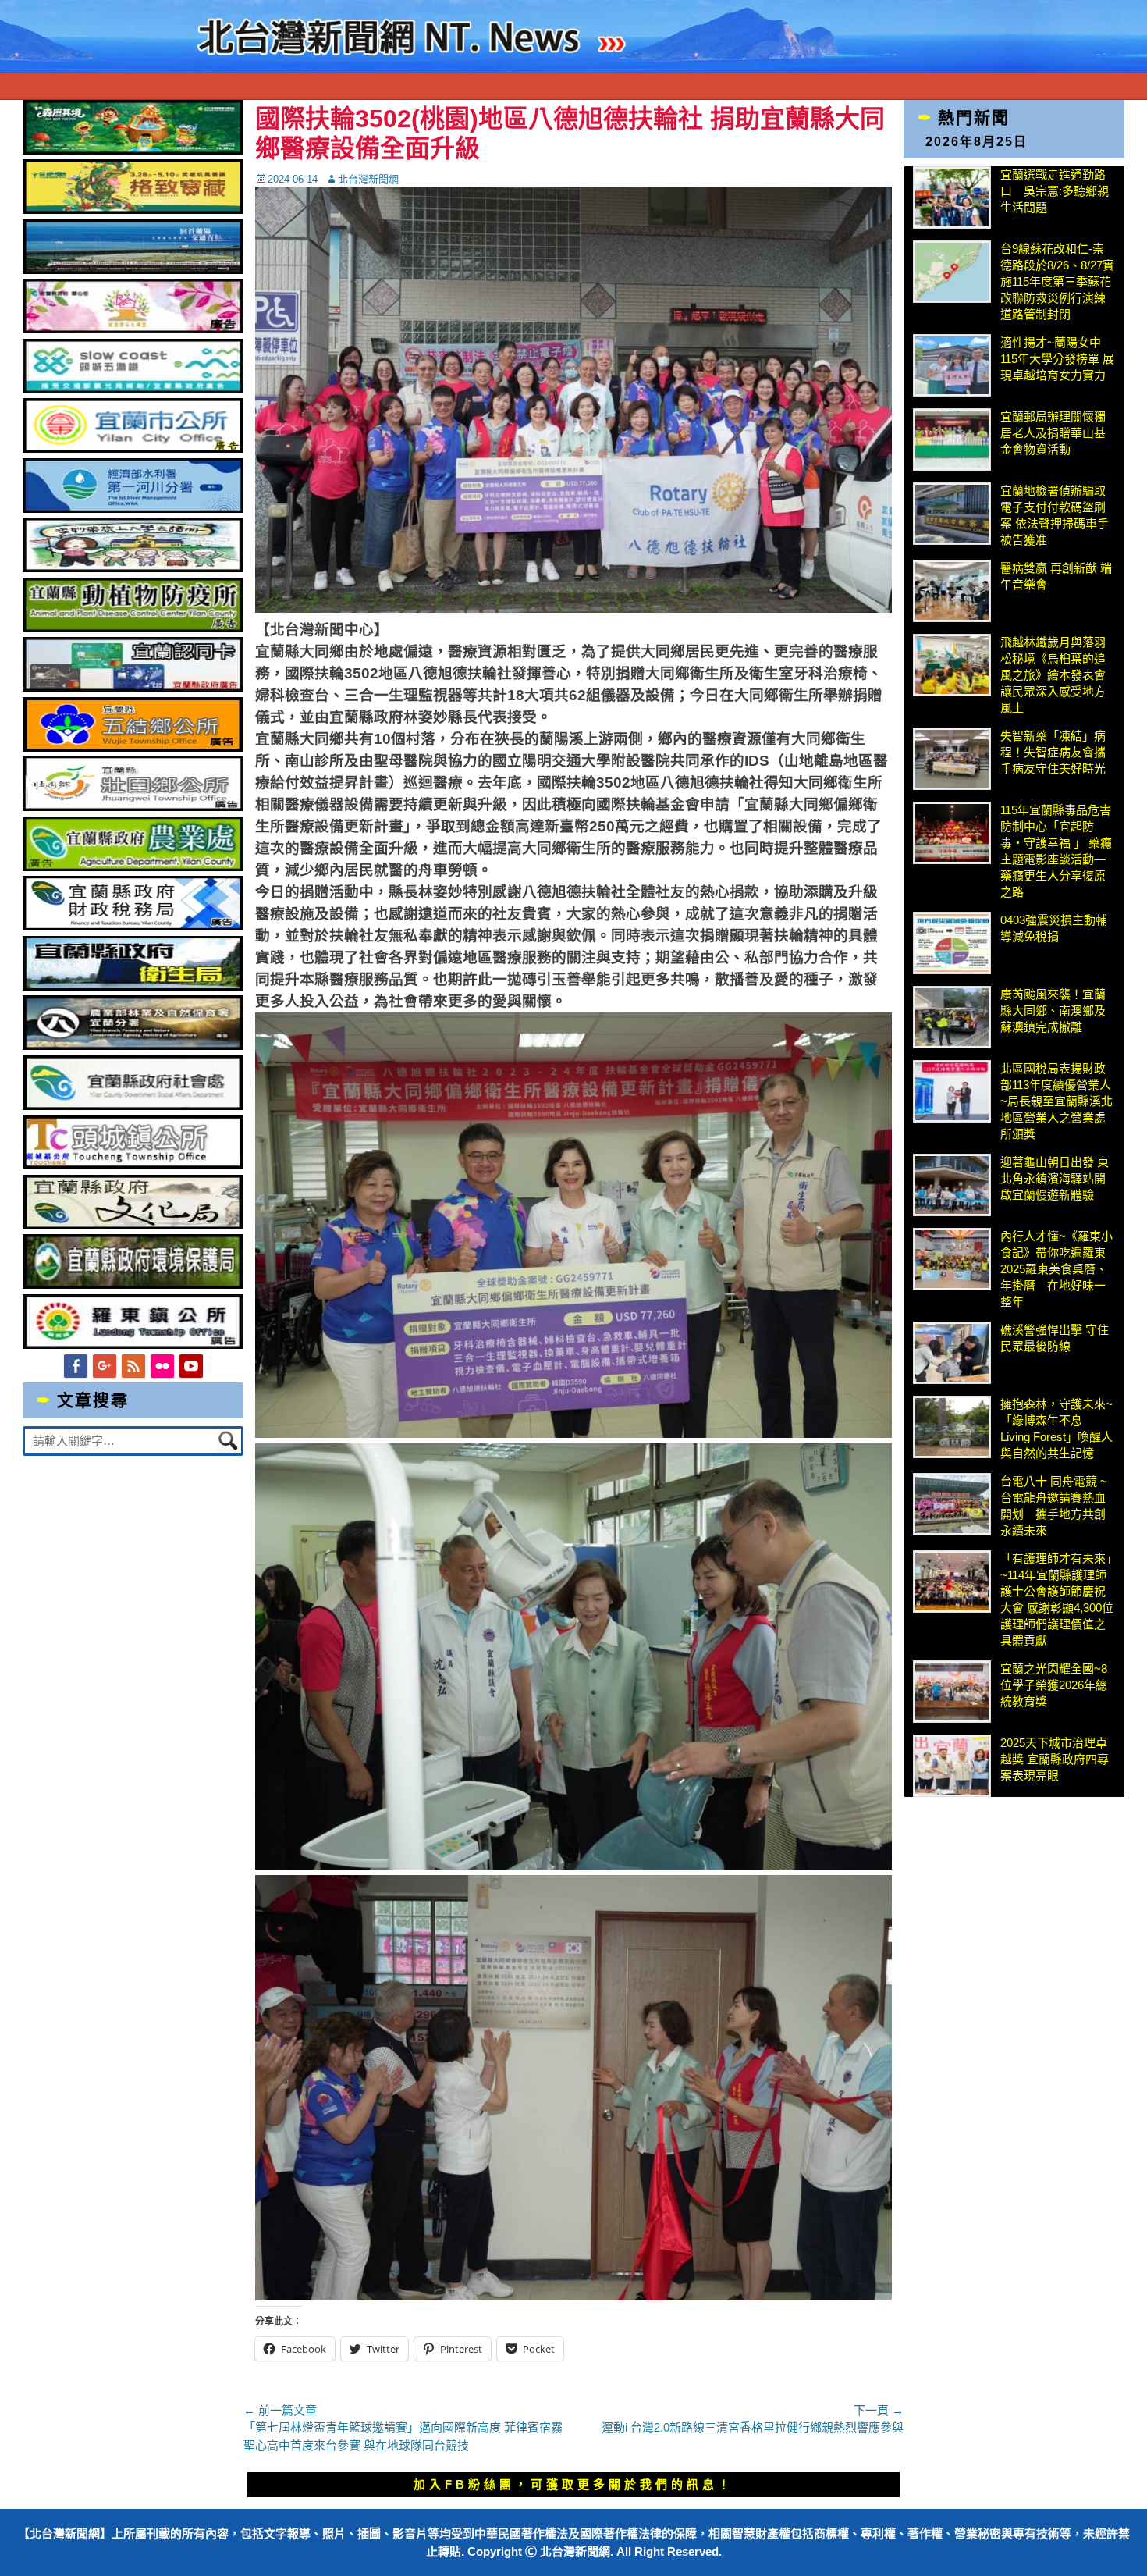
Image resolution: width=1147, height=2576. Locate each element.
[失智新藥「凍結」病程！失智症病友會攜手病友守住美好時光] (952, 759)
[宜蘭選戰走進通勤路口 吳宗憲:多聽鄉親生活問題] (952, 197)
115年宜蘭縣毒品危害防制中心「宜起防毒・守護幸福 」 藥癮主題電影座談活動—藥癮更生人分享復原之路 (1056, 851)
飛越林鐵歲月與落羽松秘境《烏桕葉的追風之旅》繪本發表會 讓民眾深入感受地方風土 (1053, 675)
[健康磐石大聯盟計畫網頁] (133, 329)
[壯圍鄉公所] (133, 807)
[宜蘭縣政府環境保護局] (133, 1284)
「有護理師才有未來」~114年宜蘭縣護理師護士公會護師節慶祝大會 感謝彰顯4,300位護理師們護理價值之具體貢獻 (1057, 1599)
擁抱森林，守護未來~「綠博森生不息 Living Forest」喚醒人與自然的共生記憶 (1056, 1429)
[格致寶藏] (133, 210)
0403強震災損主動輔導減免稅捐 (1054, 928)
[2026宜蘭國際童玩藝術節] (133, 150)
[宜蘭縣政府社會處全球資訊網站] (133, 1106)
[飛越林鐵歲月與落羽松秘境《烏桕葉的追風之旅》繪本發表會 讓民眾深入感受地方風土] (952, 665)
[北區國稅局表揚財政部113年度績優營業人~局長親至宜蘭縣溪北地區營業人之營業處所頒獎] (952, 1091)
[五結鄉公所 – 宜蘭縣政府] (133, 747)
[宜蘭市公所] (133, 448)
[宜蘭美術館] (133, 270)
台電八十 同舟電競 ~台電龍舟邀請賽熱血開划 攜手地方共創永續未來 (1054, 1506)
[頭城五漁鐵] (133, 389)
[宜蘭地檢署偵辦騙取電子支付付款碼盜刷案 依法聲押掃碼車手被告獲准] (952, 514)
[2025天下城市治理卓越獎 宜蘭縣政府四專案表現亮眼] (952, 1766)
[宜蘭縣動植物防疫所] (133, 628)
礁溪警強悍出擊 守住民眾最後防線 (1055, 1338)
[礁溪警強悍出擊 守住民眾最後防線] (952, 1353)
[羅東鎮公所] (133, 1345)
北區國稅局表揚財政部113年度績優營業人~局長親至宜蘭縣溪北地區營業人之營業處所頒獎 (1056, 1101)
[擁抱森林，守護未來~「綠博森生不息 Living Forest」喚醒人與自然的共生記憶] (952, 1427)
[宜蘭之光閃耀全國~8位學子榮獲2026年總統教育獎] (952, 1692)
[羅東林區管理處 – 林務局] (133, 1046)
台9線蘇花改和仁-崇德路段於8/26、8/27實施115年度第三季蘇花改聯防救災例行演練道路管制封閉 (1057, 281)
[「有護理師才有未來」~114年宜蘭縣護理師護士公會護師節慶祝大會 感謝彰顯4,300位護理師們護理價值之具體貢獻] (952, 1582)
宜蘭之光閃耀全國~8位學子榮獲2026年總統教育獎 (1054, 1685)
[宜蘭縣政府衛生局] (133, 986)
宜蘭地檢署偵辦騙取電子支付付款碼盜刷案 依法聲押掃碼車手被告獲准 (1055, 515)
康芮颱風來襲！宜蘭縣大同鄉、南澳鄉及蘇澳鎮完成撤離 (1053, 1010)
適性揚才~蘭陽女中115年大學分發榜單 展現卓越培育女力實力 (1057, 359)
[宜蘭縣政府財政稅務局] (133, 926)
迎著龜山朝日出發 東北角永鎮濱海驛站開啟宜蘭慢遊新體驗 (1055, 1178)
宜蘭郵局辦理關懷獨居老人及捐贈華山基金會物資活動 (1053, 433)
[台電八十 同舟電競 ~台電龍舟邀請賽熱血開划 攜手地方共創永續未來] (952, 1504)
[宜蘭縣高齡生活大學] (133, 568)
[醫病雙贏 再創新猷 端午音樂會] (952, 591)
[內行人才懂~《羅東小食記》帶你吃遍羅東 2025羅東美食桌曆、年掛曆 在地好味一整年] (952, 1259)
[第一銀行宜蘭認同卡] (133, 687)
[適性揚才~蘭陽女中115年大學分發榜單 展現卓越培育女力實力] (952, 365)
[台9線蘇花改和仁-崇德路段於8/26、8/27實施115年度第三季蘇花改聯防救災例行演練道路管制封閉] (952, 272)
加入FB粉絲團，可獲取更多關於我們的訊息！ (573, 2484)
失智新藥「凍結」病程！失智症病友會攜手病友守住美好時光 (1053, 752)
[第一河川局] (133, 509)
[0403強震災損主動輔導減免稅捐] (952, 943)
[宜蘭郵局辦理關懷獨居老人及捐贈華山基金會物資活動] (952, 439)
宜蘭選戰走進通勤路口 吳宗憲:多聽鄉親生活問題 (1055, 191)
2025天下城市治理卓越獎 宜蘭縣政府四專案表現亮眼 (1055, 1759)
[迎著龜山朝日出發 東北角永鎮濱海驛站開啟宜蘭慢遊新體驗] (952, 1185)
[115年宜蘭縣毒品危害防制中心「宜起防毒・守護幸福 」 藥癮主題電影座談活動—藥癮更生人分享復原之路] (952, 833)
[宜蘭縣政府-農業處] (133, 867)
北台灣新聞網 (368, 179)
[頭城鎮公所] (133, 1165)
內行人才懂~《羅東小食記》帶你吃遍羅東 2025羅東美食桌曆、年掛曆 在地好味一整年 (1057, 1269)
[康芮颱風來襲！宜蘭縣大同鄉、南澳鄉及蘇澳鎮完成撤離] (952, 1017)
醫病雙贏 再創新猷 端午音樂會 (1056, 576)
